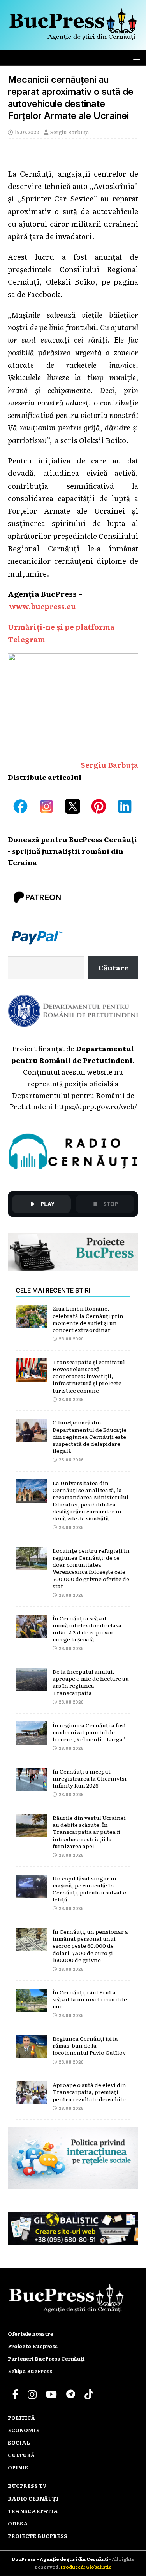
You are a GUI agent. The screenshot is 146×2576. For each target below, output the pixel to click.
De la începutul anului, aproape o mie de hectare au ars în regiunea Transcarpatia (91, 1682)
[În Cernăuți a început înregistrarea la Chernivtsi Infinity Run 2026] (31, 1785)
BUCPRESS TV (27, 2486)
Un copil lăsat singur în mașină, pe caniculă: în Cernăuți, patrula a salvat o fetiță (90, 1889)
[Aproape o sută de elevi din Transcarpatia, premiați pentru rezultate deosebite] (31, 2098)
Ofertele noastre (31, 2334)
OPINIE (18, 2467)
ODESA (18, 2523)
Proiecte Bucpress (33, 2346)
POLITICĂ (21, 2418)
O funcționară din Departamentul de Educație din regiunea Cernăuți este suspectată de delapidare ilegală (90, 1436)
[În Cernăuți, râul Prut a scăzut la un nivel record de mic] (31, 2006)
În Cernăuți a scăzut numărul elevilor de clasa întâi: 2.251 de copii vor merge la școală (87, 1629)
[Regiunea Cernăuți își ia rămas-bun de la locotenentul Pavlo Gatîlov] (31, 2052)
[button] (135, 57)
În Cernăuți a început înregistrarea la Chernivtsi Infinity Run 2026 (90, 1778)
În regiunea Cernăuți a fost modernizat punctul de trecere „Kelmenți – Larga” (89, 1732)
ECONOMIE (24, 2430)
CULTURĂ (21, 2455)
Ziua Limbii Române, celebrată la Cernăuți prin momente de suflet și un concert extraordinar (88, 1319)
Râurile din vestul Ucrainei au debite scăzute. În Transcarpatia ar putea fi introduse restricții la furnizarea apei (89, 1832)
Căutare (113, 967)
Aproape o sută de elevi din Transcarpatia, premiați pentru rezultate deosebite (89, 2092)
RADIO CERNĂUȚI (33, 2498)
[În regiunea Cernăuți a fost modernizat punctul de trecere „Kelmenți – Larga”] (31, 1739)
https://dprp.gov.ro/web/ (96, 1106)
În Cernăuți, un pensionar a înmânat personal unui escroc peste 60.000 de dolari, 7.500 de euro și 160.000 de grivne (90, 1946)
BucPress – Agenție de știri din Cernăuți (61, 2559)
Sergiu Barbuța (69, 132)
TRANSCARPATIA (33, 2511)
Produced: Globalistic (86, 2567)
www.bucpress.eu (43, 606)
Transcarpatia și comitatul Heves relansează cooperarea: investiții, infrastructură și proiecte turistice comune (89, 1376)
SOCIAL (19, 2442)
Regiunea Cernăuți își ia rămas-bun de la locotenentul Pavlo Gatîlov (89, 2045)
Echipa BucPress (30, 2371)
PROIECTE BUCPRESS (38, 2536)
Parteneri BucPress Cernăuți (46, 2358)
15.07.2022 (27, 132)
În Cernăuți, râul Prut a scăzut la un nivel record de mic (90, 1999)
